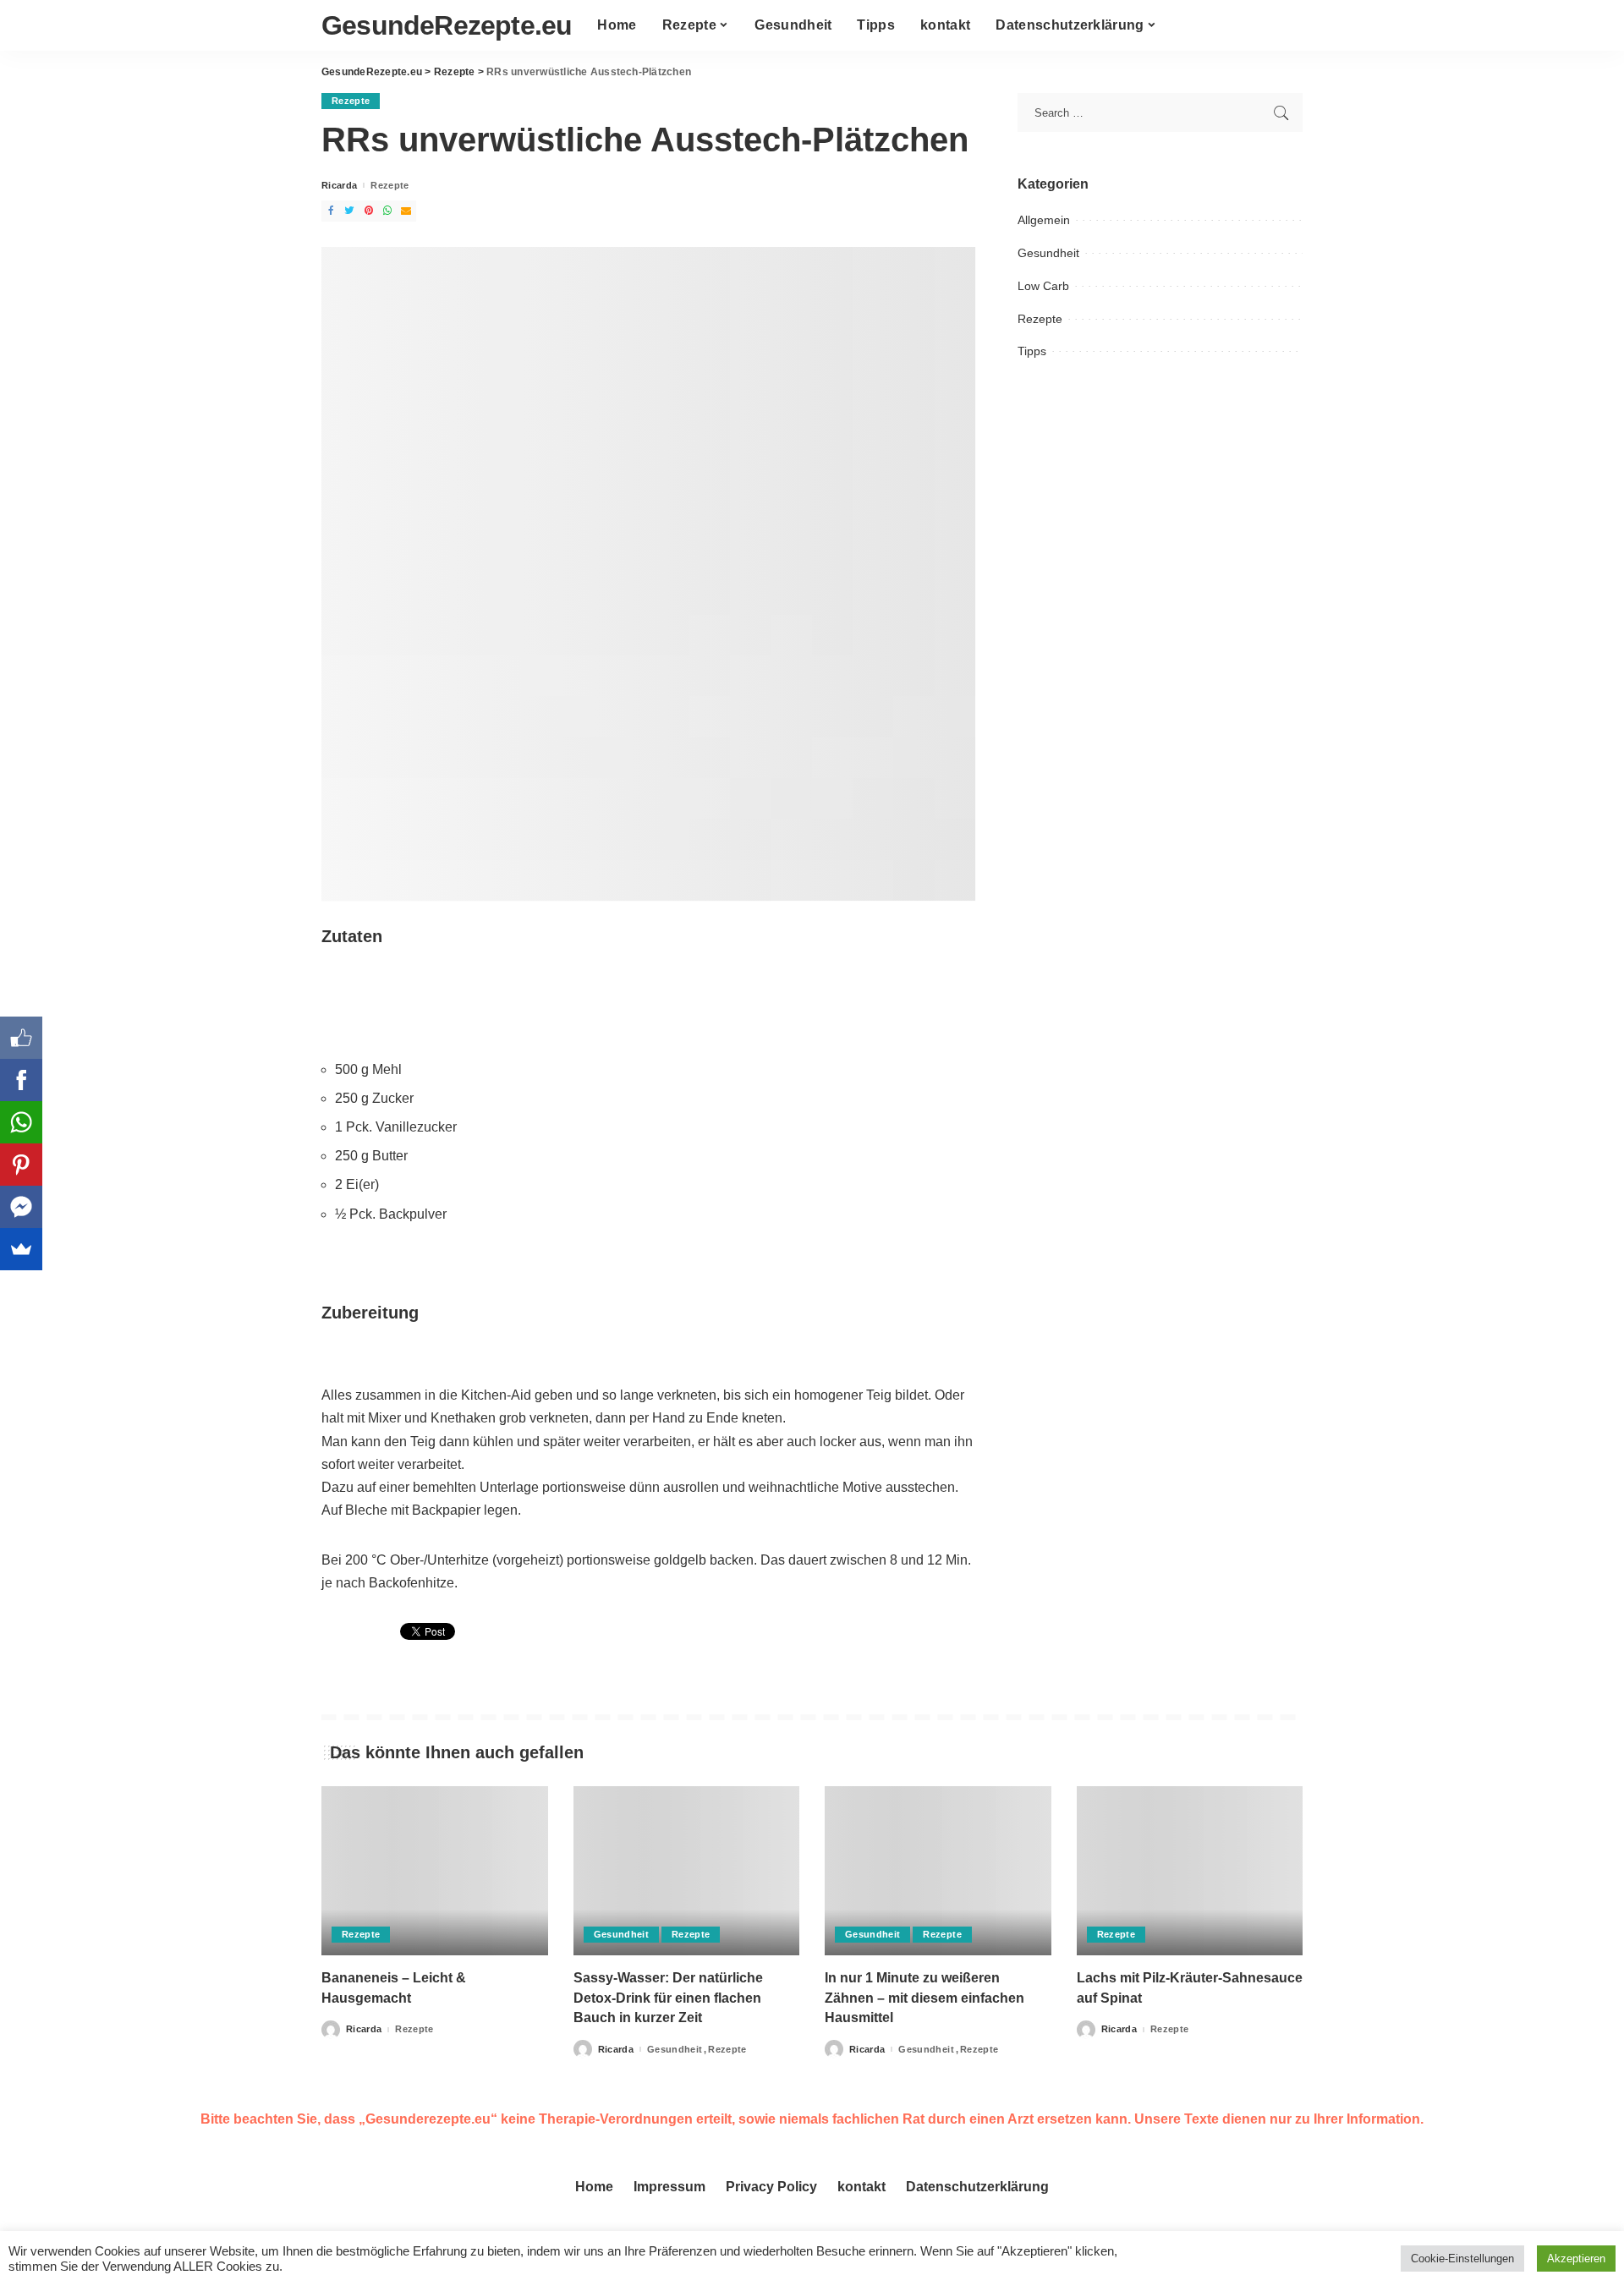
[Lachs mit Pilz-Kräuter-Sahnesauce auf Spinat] (1190, 1871)
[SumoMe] (21, 1249)
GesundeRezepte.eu (447, 25)
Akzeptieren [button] (1576, 2259)
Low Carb (1043, 286)
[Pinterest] (21, 1165)
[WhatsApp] (21, 1122)
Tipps (1032, 351)
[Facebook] (21, 1080)
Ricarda (339, 186)
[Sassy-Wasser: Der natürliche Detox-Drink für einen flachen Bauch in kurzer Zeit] (687, 1871)
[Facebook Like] (21, 1038)
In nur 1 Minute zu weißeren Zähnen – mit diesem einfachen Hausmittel (924, 1997)
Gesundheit (1048, 253)
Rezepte (351, 101)
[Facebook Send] (21, 1207)
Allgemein (1044, 220)
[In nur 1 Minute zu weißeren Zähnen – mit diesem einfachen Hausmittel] (938, 1871)
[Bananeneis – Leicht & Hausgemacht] (435, 1871)
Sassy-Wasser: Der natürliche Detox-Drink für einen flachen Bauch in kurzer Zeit (668, 1997)
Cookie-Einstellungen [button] (1462, 2259)
